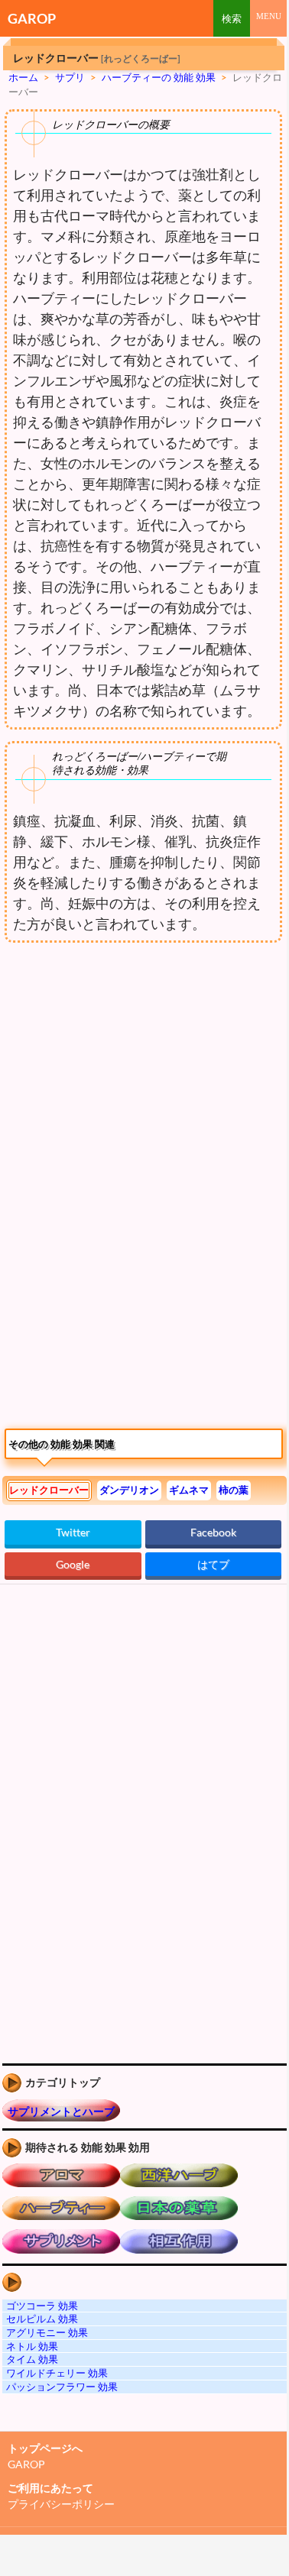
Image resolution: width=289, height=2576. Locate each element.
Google (73, 1564)
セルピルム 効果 (42, 2319)
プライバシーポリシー (61, 2504)
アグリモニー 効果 (47, 2332)
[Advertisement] (128, 1076)
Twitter (73, 1532)
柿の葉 (234, 1490)
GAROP (32, 18)
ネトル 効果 (32, 2346)
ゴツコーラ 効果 (42, 2306)
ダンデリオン (129, 1490)
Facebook (213, 1532)
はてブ (213, 1564)
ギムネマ (189, 1490)
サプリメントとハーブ (61, 2111)
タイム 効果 (32, 2359)
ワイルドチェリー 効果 (57, 2373)
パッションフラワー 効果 (62, 2387)
